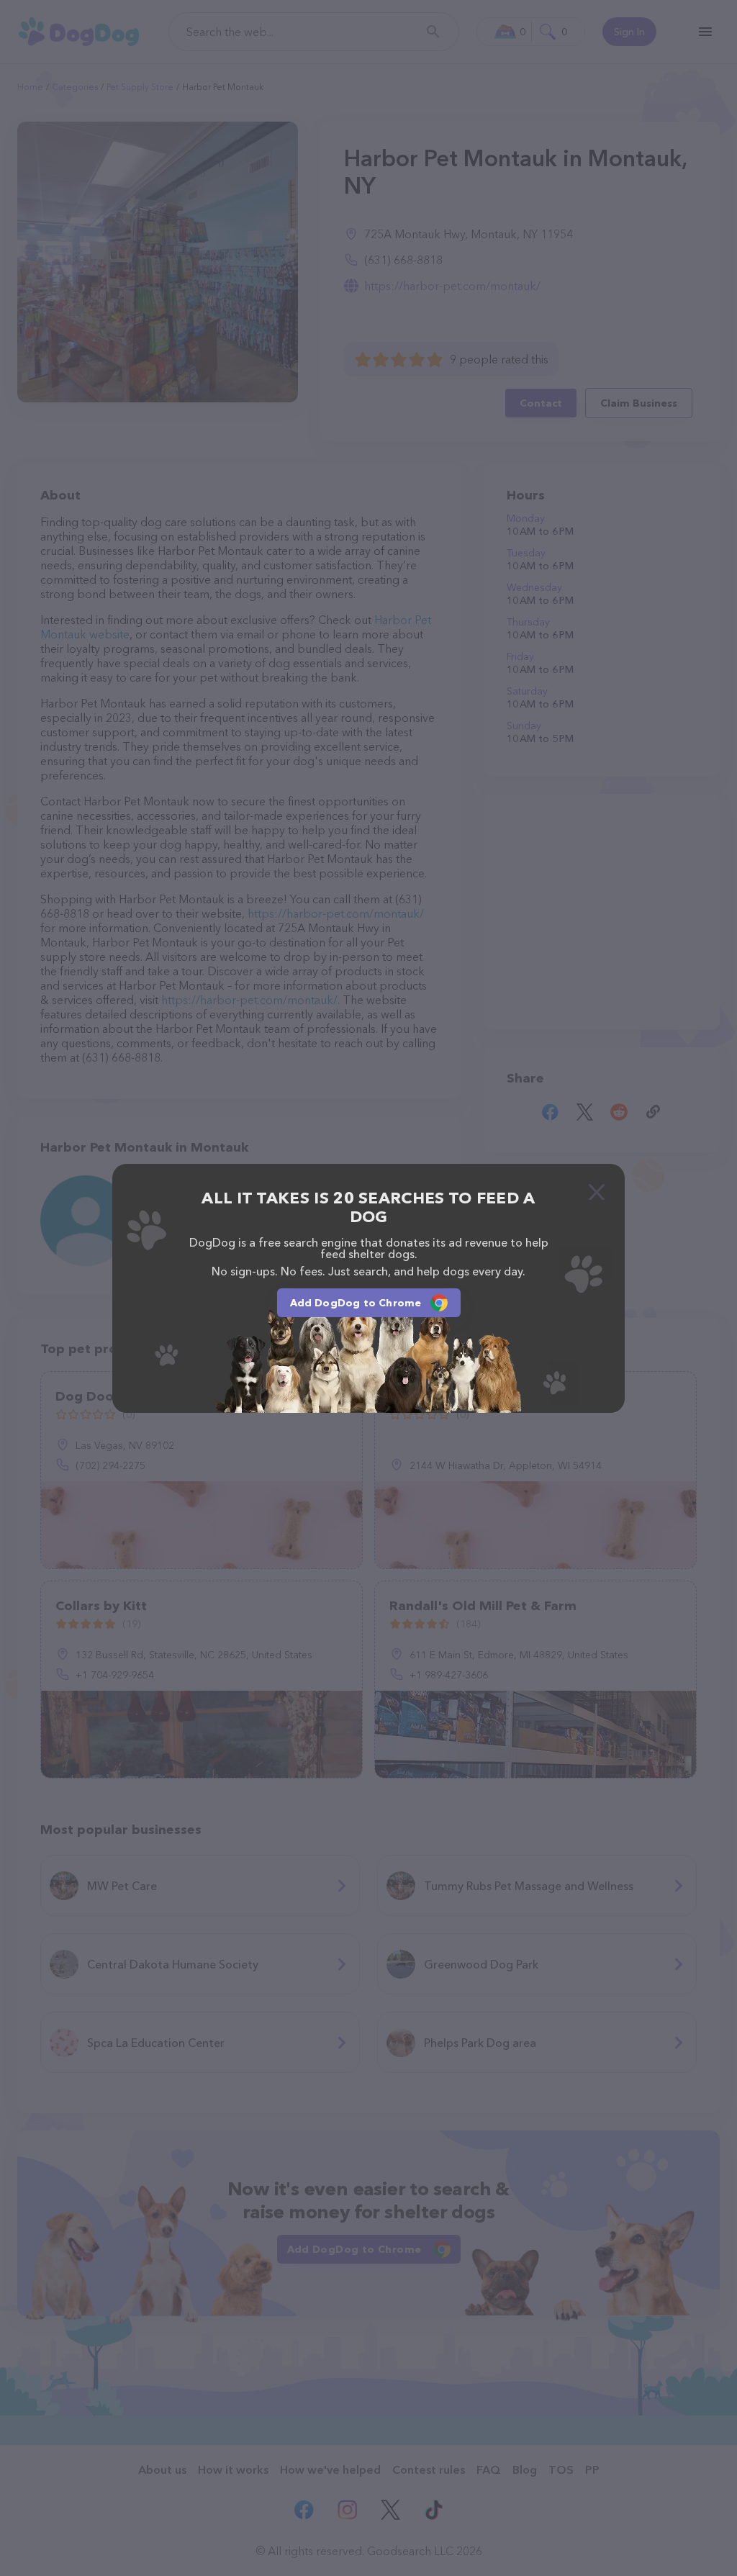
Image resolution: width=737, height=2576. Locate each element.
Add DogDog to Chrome (356, 1303)
